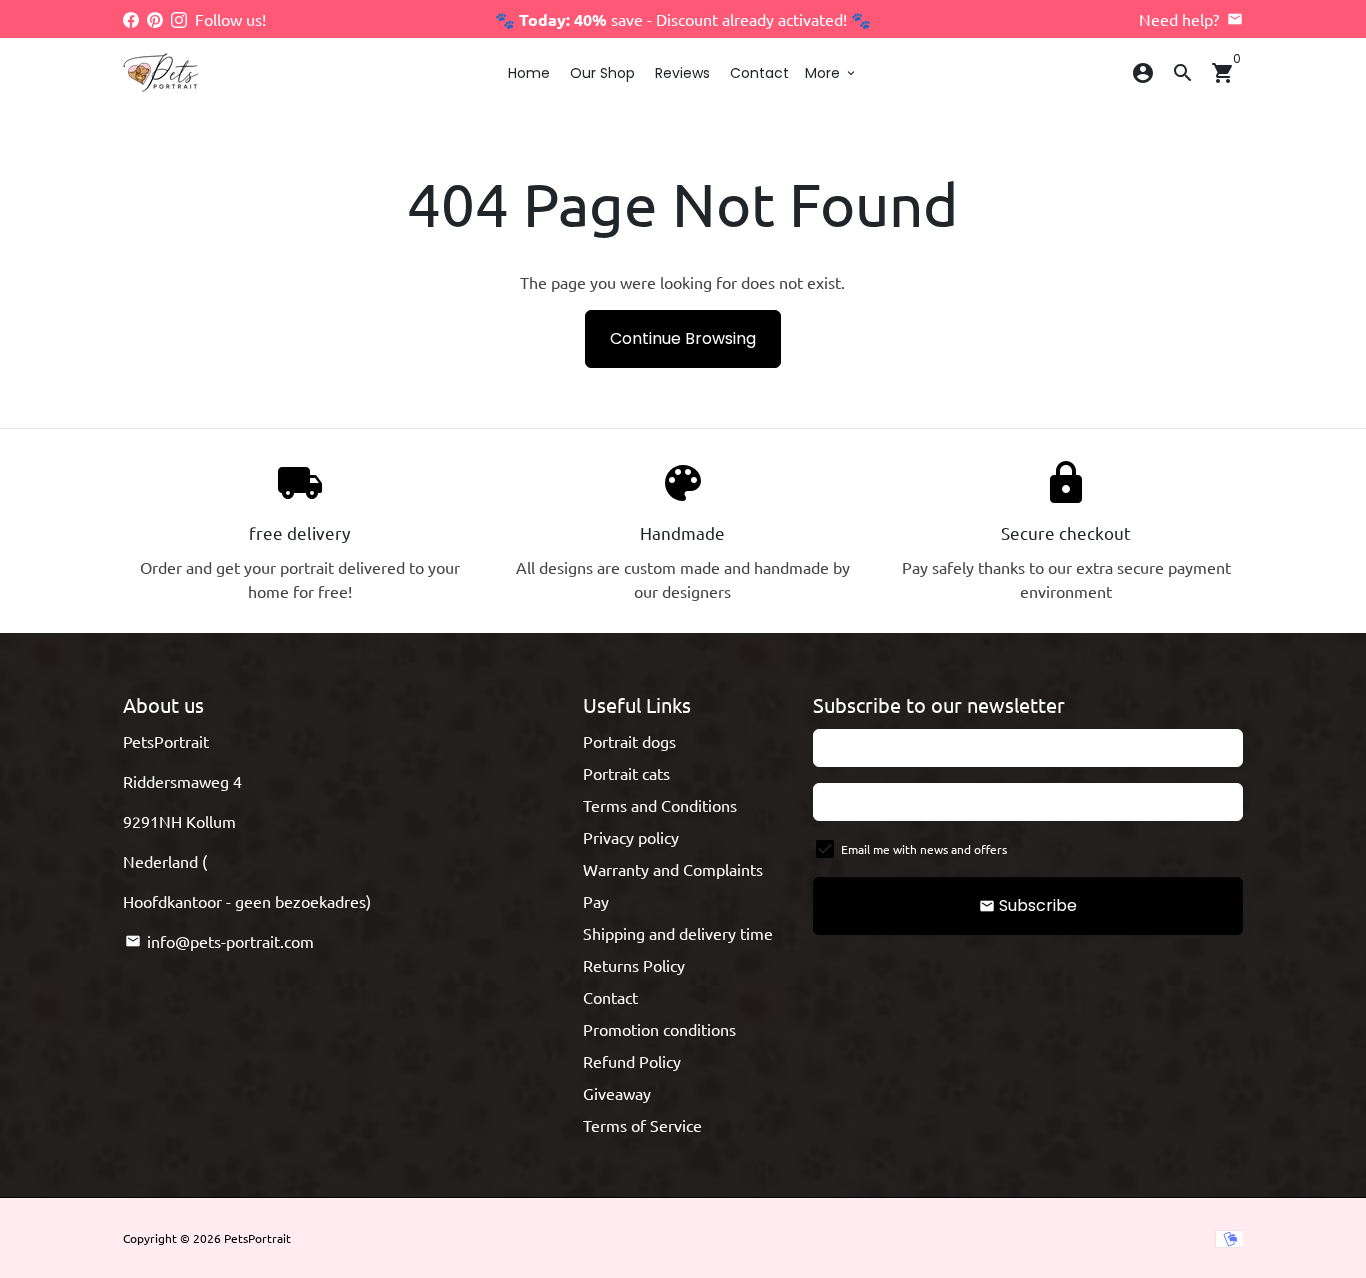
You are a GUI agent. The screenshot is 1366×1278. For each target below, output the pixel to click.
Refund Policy (632, 1061)
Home (529, 73)
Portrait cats (626, 773)
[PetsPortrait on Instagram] (179, 19)
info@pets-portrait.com (219, 941)
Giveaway (617, 1093)
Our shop (602, 73)
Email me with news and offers (924, 849)
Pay (596, 901)
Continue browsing (683, 338)
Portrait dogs (629, 741)
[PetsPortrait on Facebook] (131, 19)
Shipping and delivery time (678, 933)
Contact (759, 73)
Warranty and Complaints (673, 869)
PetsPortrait (257, 1238)
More (831, 73)
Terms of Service (642, 1125)
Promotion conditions (659, 1029)
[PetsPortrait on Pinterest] (155, 19)
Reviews (682, 73)
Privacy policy (631, 837)
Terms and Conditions (660, 805)
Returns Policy (634, 965)
